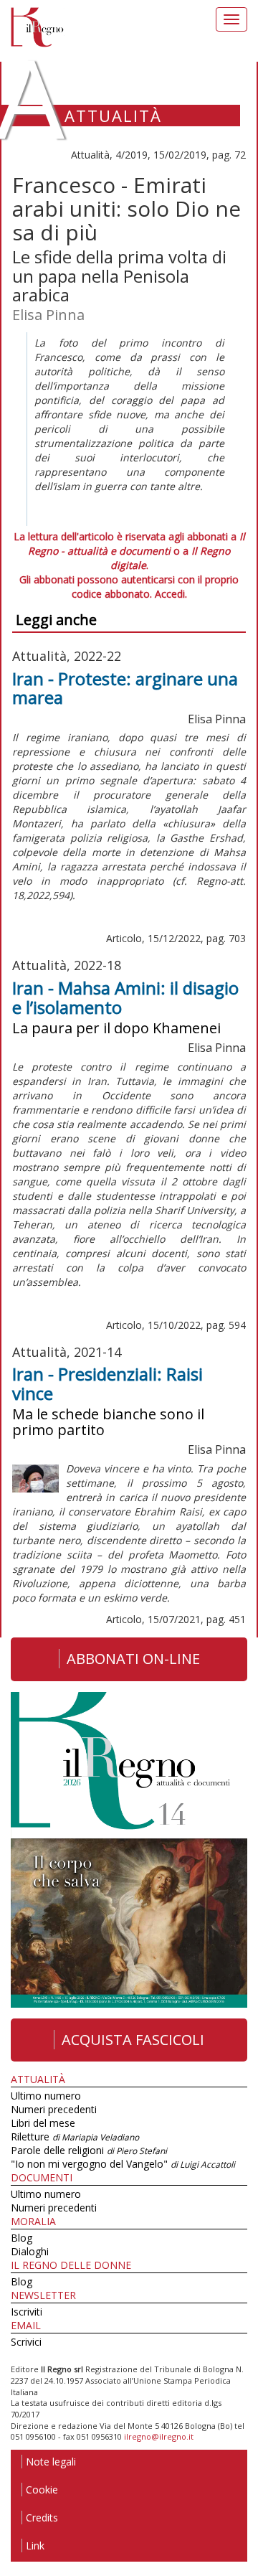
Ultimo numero (46, 2096)
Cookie (42, 2490)
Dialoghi (30, 2251)
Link (35, 2546)
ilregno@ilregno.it (159, 2436)
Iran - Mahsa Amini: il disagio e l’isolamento (125, 997)
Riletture (75, 2137)
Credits (42, 2518)
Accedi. (171, 594)
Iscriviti (27, 2312)
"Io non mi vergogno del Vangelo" (123, 2164)
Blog (21, 2238)
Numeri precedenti (54, 2109)
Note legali (51, 2462)
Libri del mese (43, 2123)
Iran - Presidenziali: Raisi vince (107, 1383)
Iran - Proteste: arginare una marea (125, 688)
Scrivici (26, 2342)
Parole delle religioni (89, 2150)
